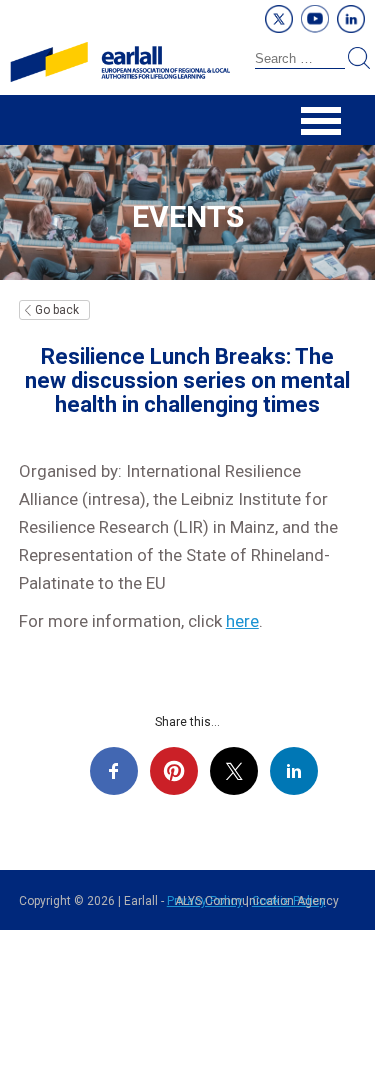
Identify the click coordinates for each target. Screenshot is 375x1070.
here (242, 621)
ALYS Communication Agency (257, 901)
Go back (57, 310)
